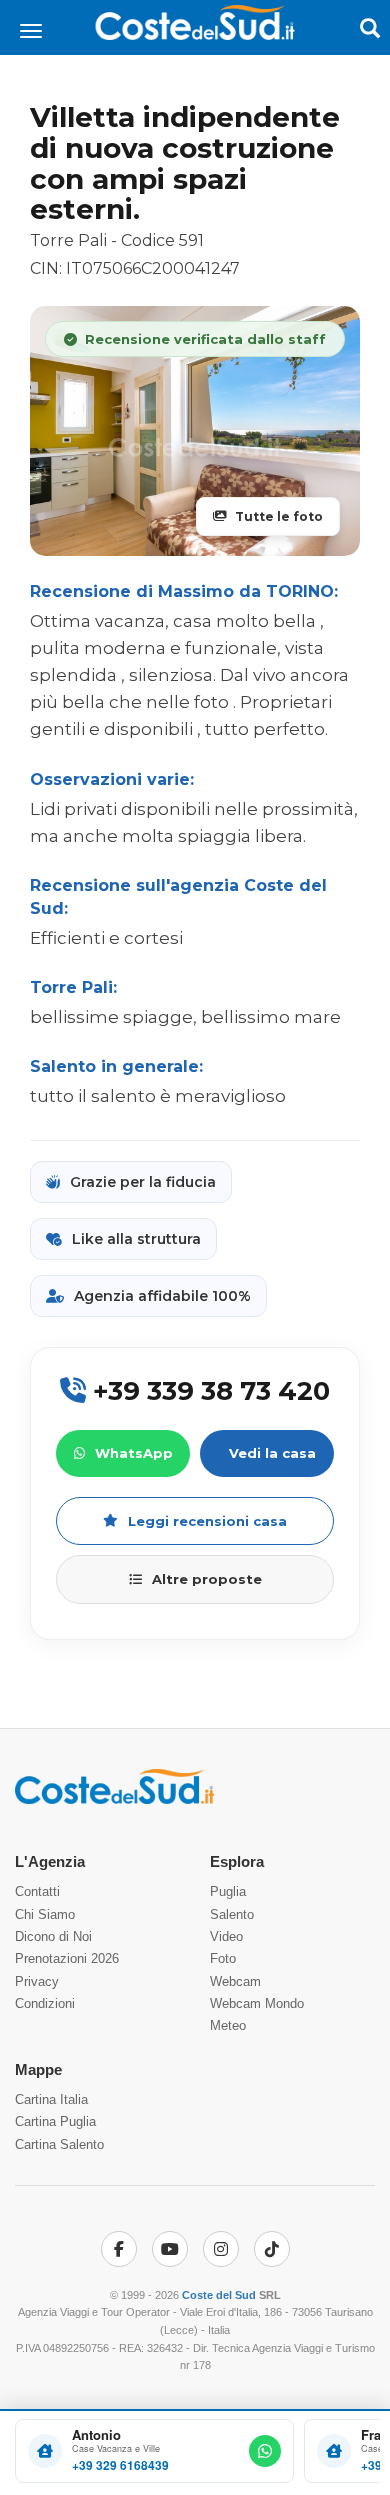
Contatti (37, 1891)
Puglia (228, 1891)
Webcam (235, 1981)
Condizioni (45, 2003)
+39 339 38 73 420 (208, 1391)
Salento (232, 1914)
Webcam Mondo (257, 2003)
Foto (223, 1958)
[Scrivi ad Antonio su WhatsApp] (265, 2451)
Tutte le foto (279, 516)
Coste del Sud (219, 2295)
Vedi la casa (272, 1453)
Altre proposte (207, 1579)
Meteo (228, 2025)
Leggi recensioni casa (207, 1521)
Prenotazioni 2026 (67, 1958)
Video (226, 1936)
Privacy (37, 1981)
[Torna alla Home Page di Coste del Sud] (114, 1800)
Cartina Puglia (55, 2121)
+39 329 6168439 (120, 2465)
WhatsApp (134, 1453)
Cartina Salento (59, 2144)
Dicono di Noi (53, 1936)
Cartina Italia (51, 2099)
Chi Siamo (45, 1914)
